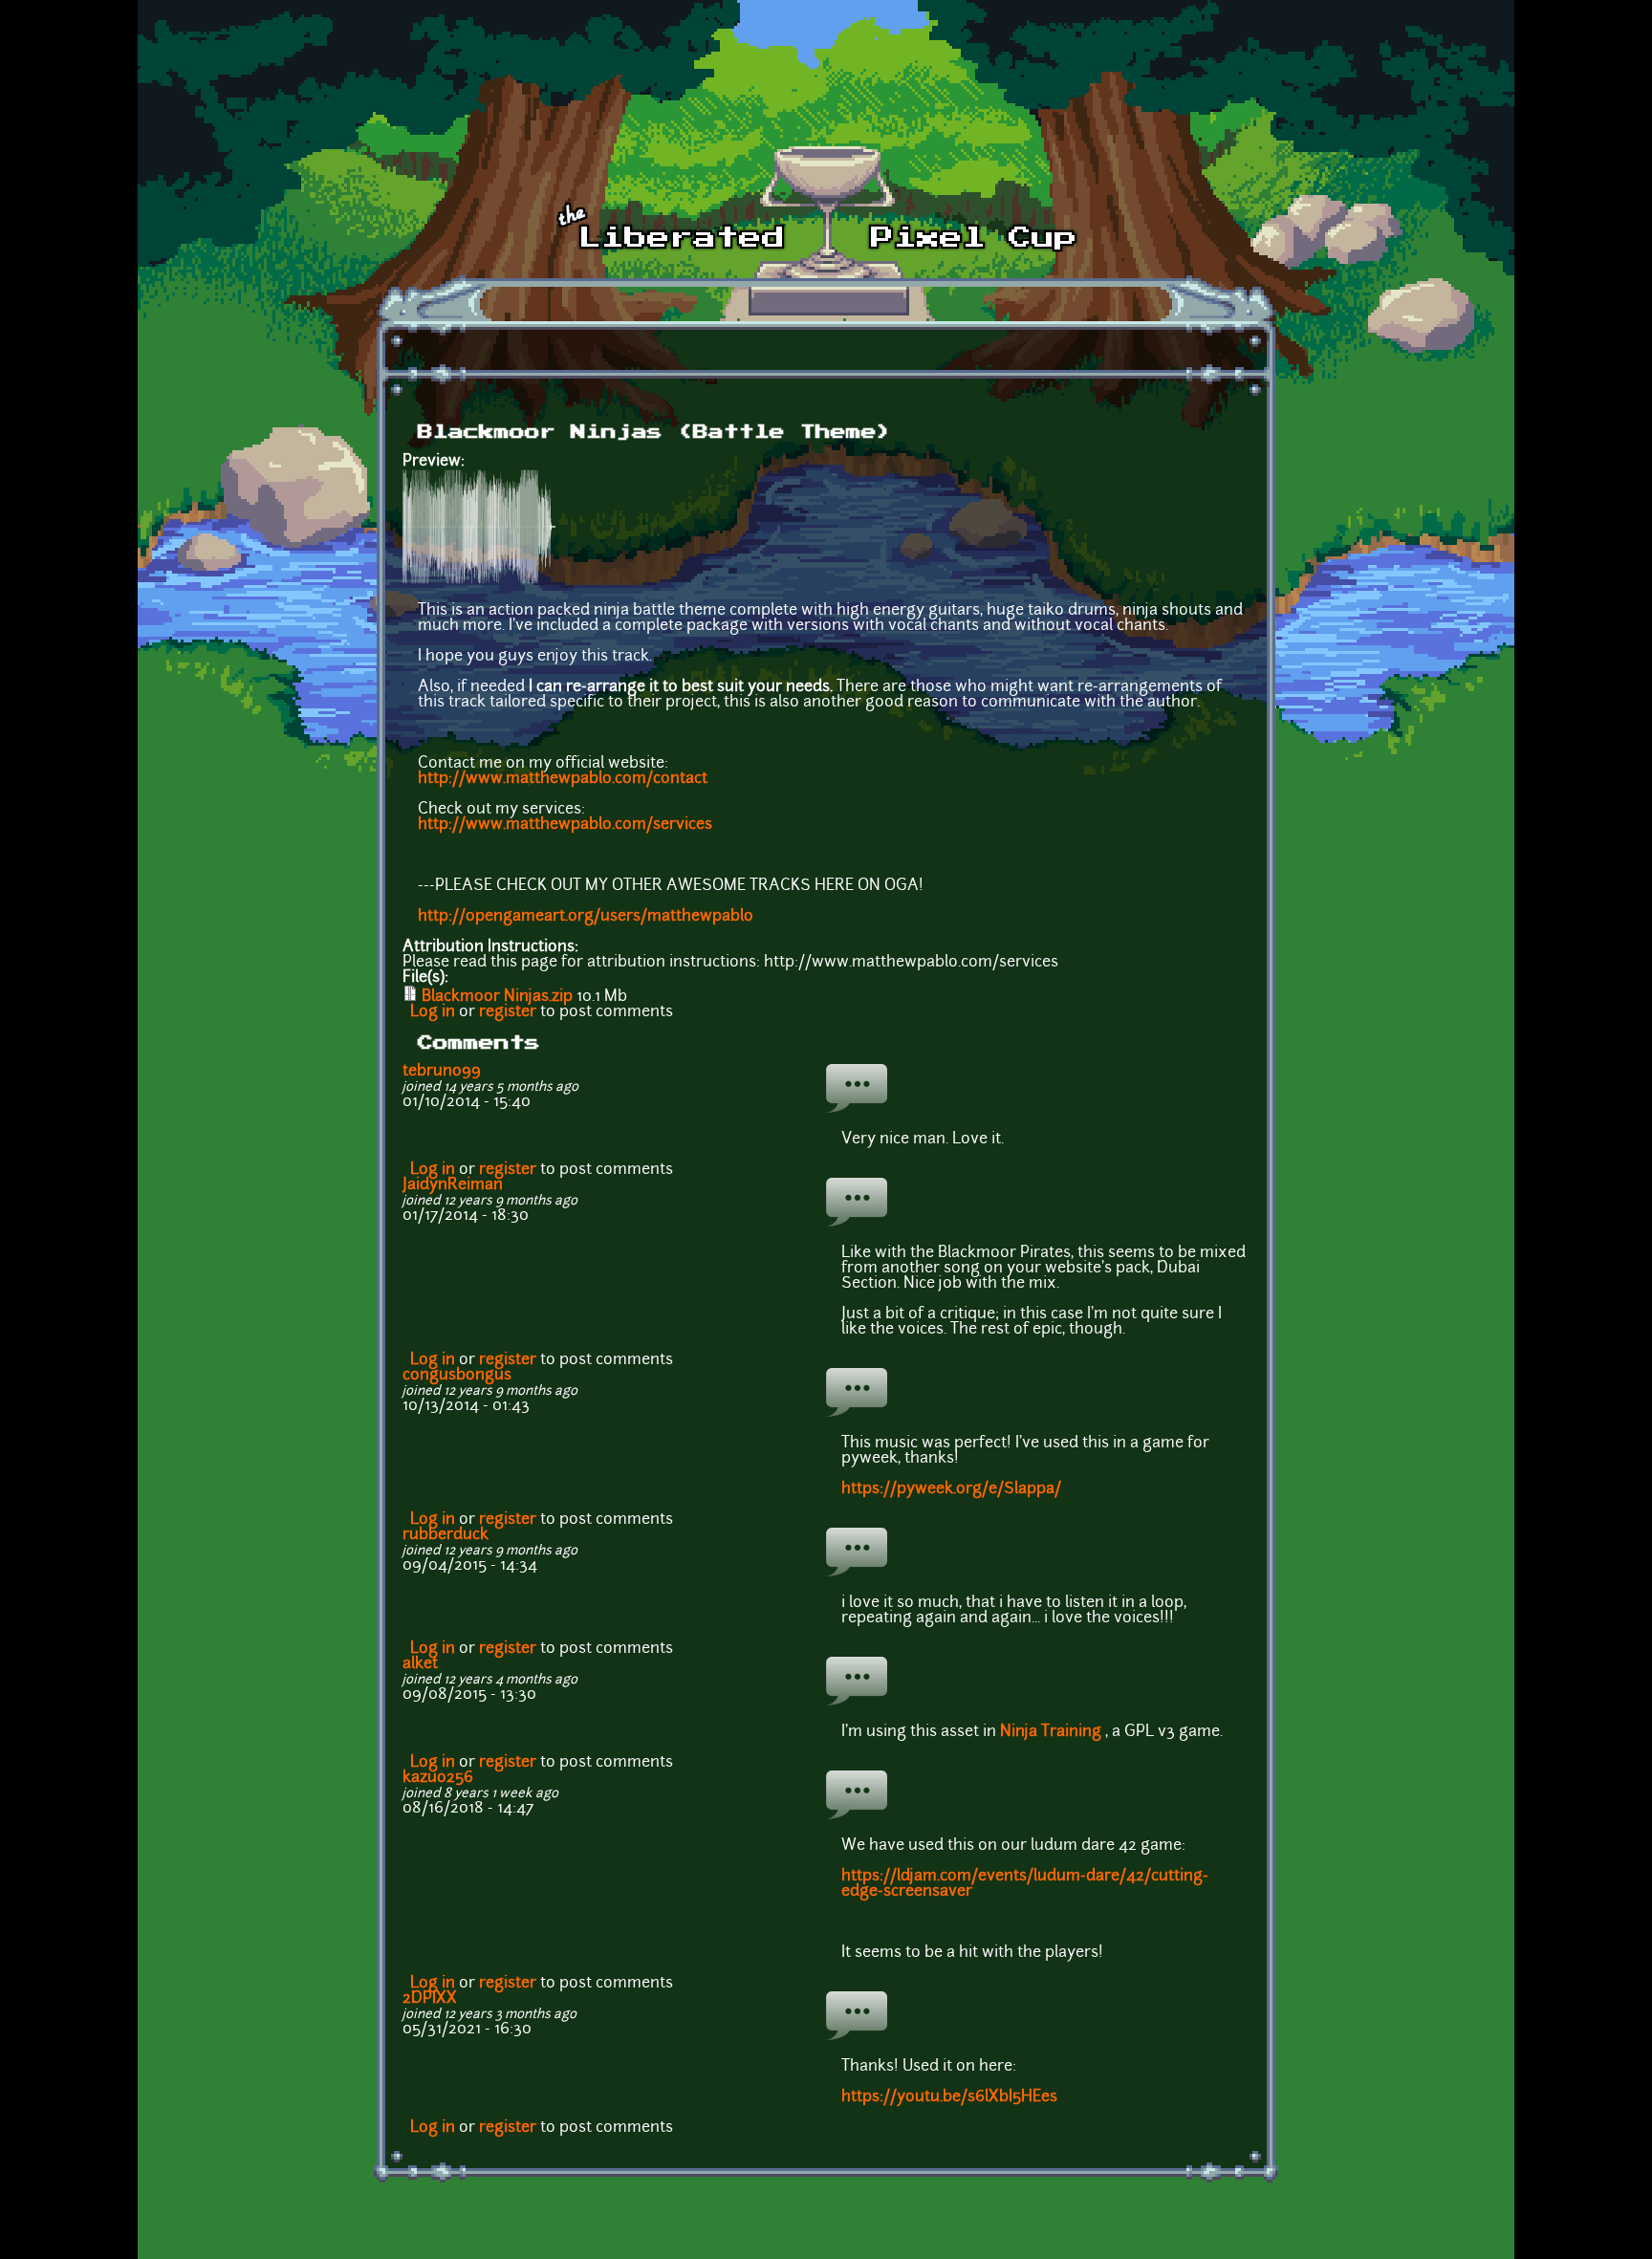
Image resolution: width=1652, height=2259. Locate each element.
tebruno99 (442, 1072)
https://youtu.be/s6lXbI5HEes (949, 2097)
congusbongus (457, 1376)
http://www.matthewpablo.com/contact (563, 779)
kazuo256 (438, 1778)
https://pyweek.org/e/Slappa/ (951, 1489)
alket (420, 1664)
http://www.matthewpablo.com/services (565, 825)
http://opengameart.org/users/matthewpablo (586, 917)
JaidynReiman (453, 1185)
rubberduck (446, 1535)
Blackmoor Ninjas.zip (497, 997)
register (508, 1012)
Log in (433, 1012)
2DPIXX (430, 1999)
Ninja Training (1051, 1732)
